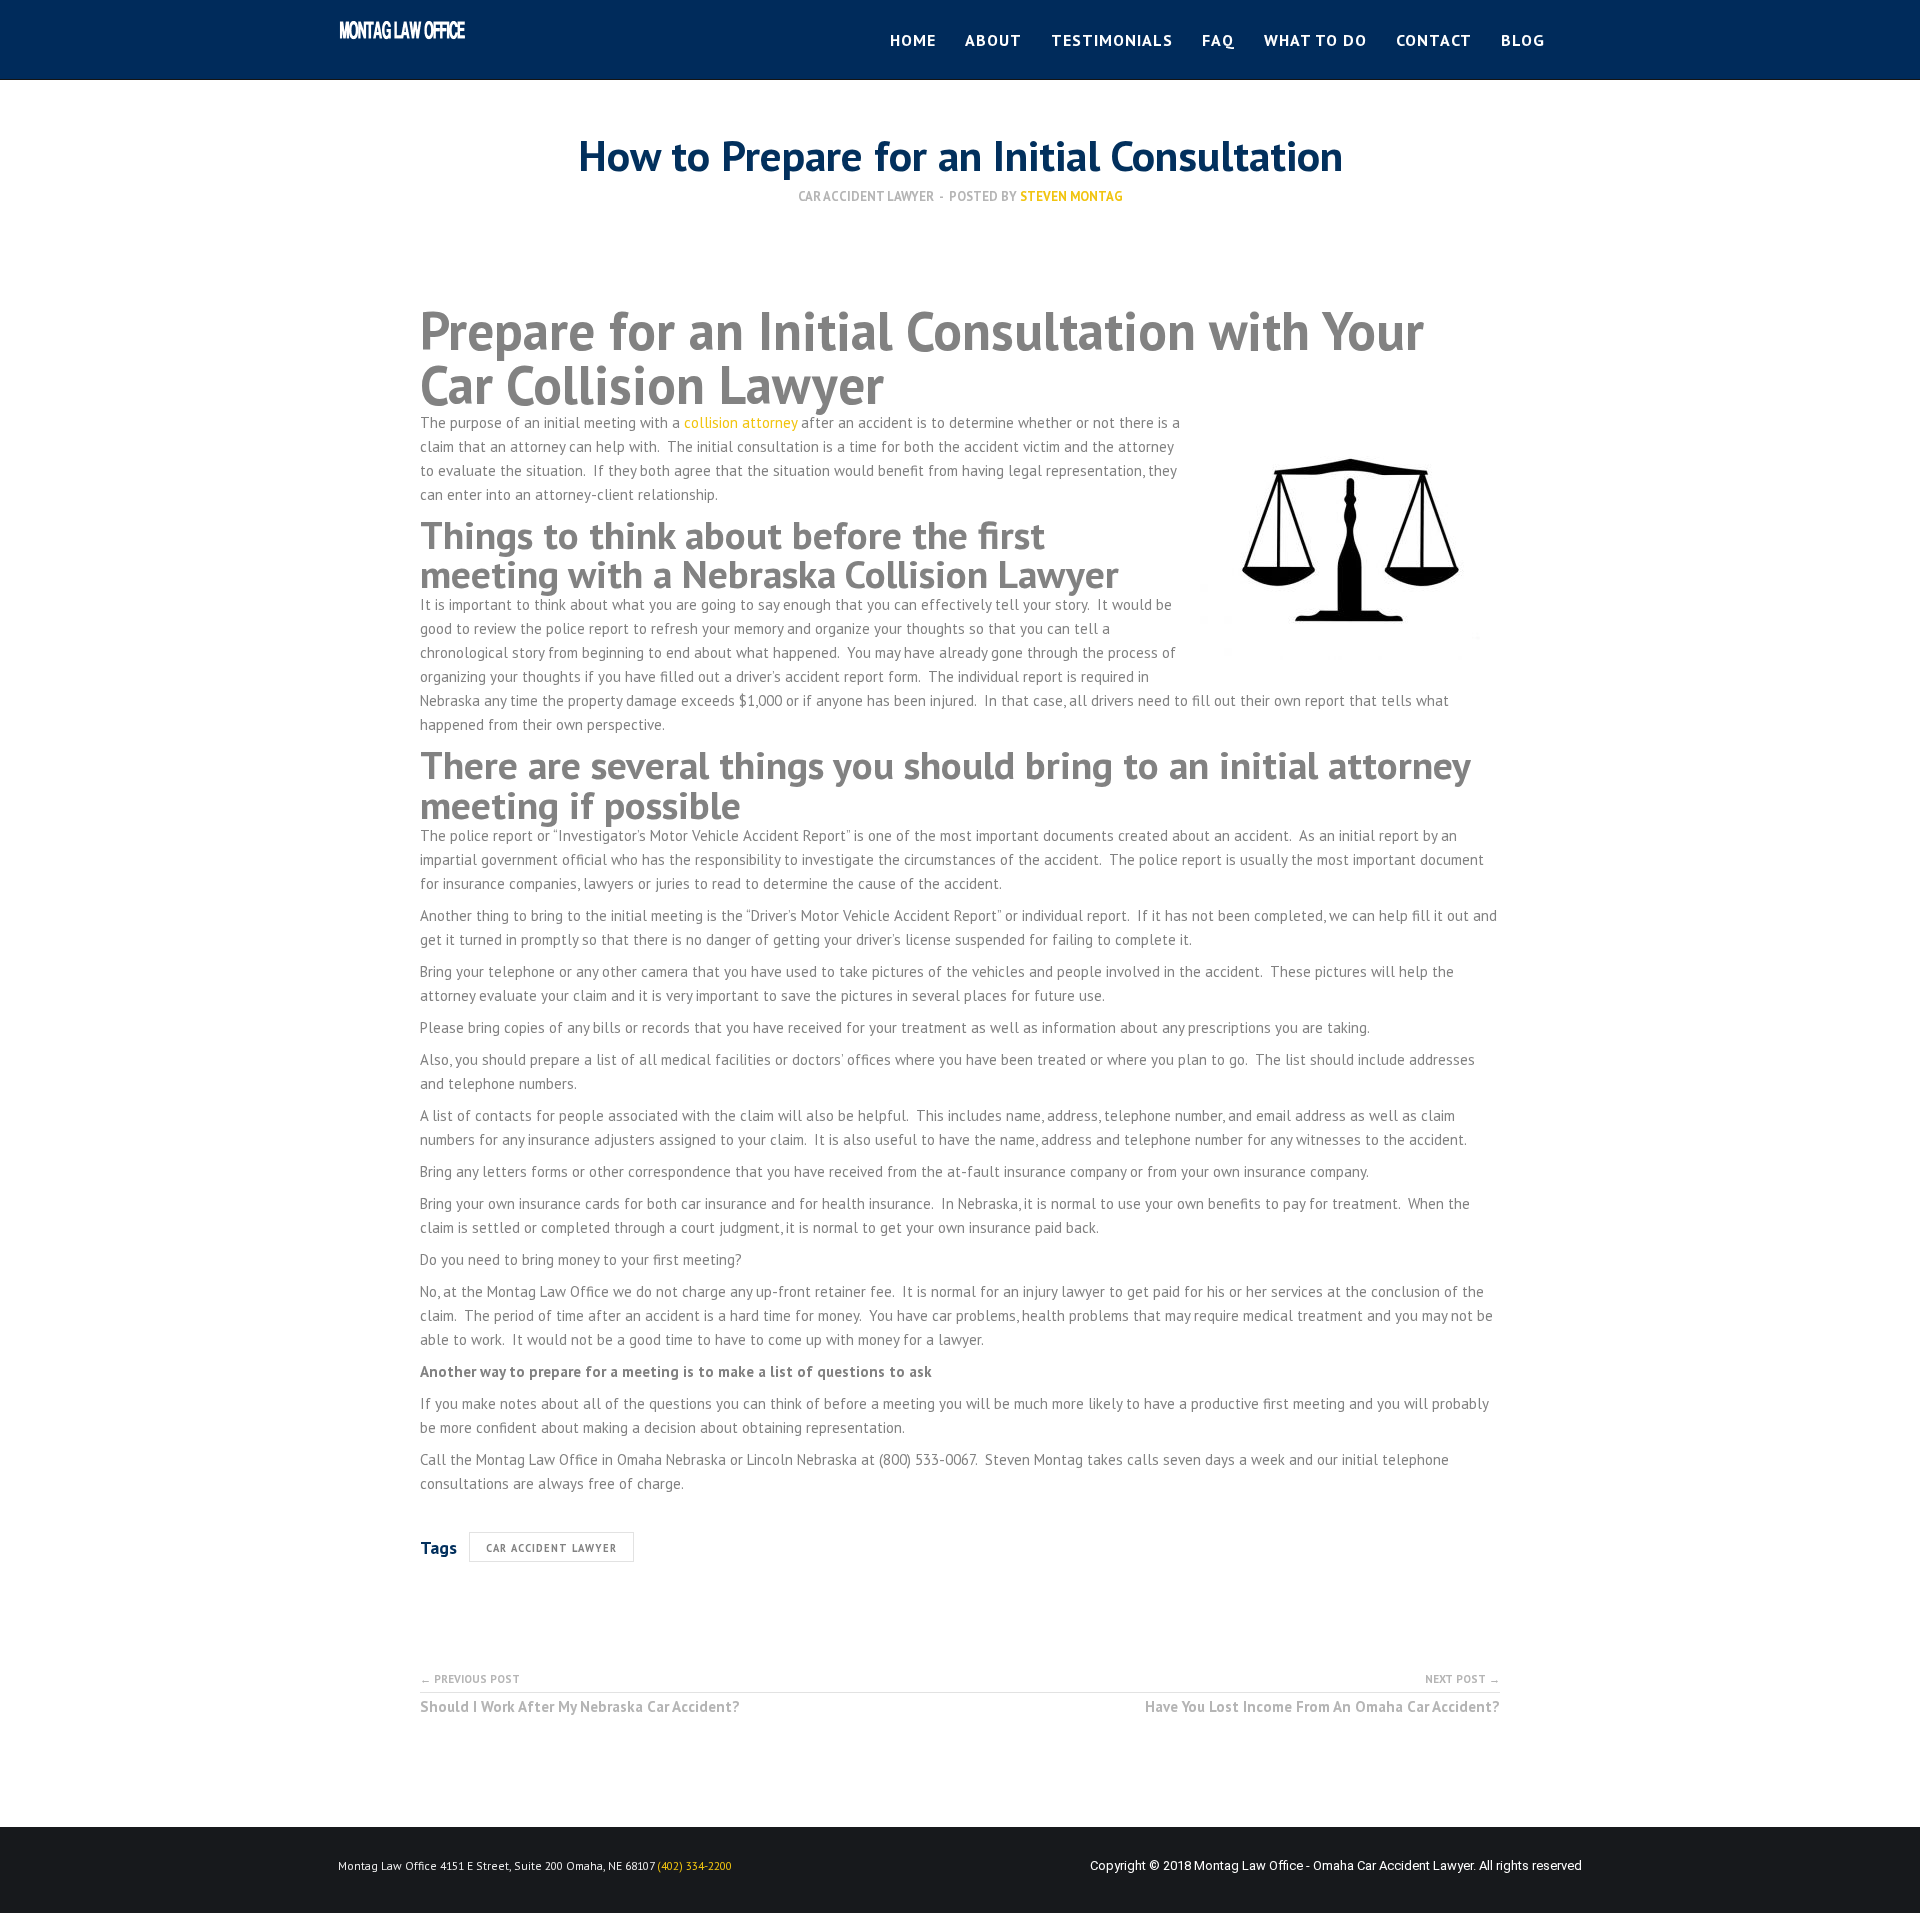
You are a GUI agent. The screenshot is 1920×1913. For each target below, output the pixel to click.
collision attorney (740, 422)
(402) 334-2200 (694, 1865)
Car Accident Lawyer (866, 196)
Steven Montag (1071, 196)
